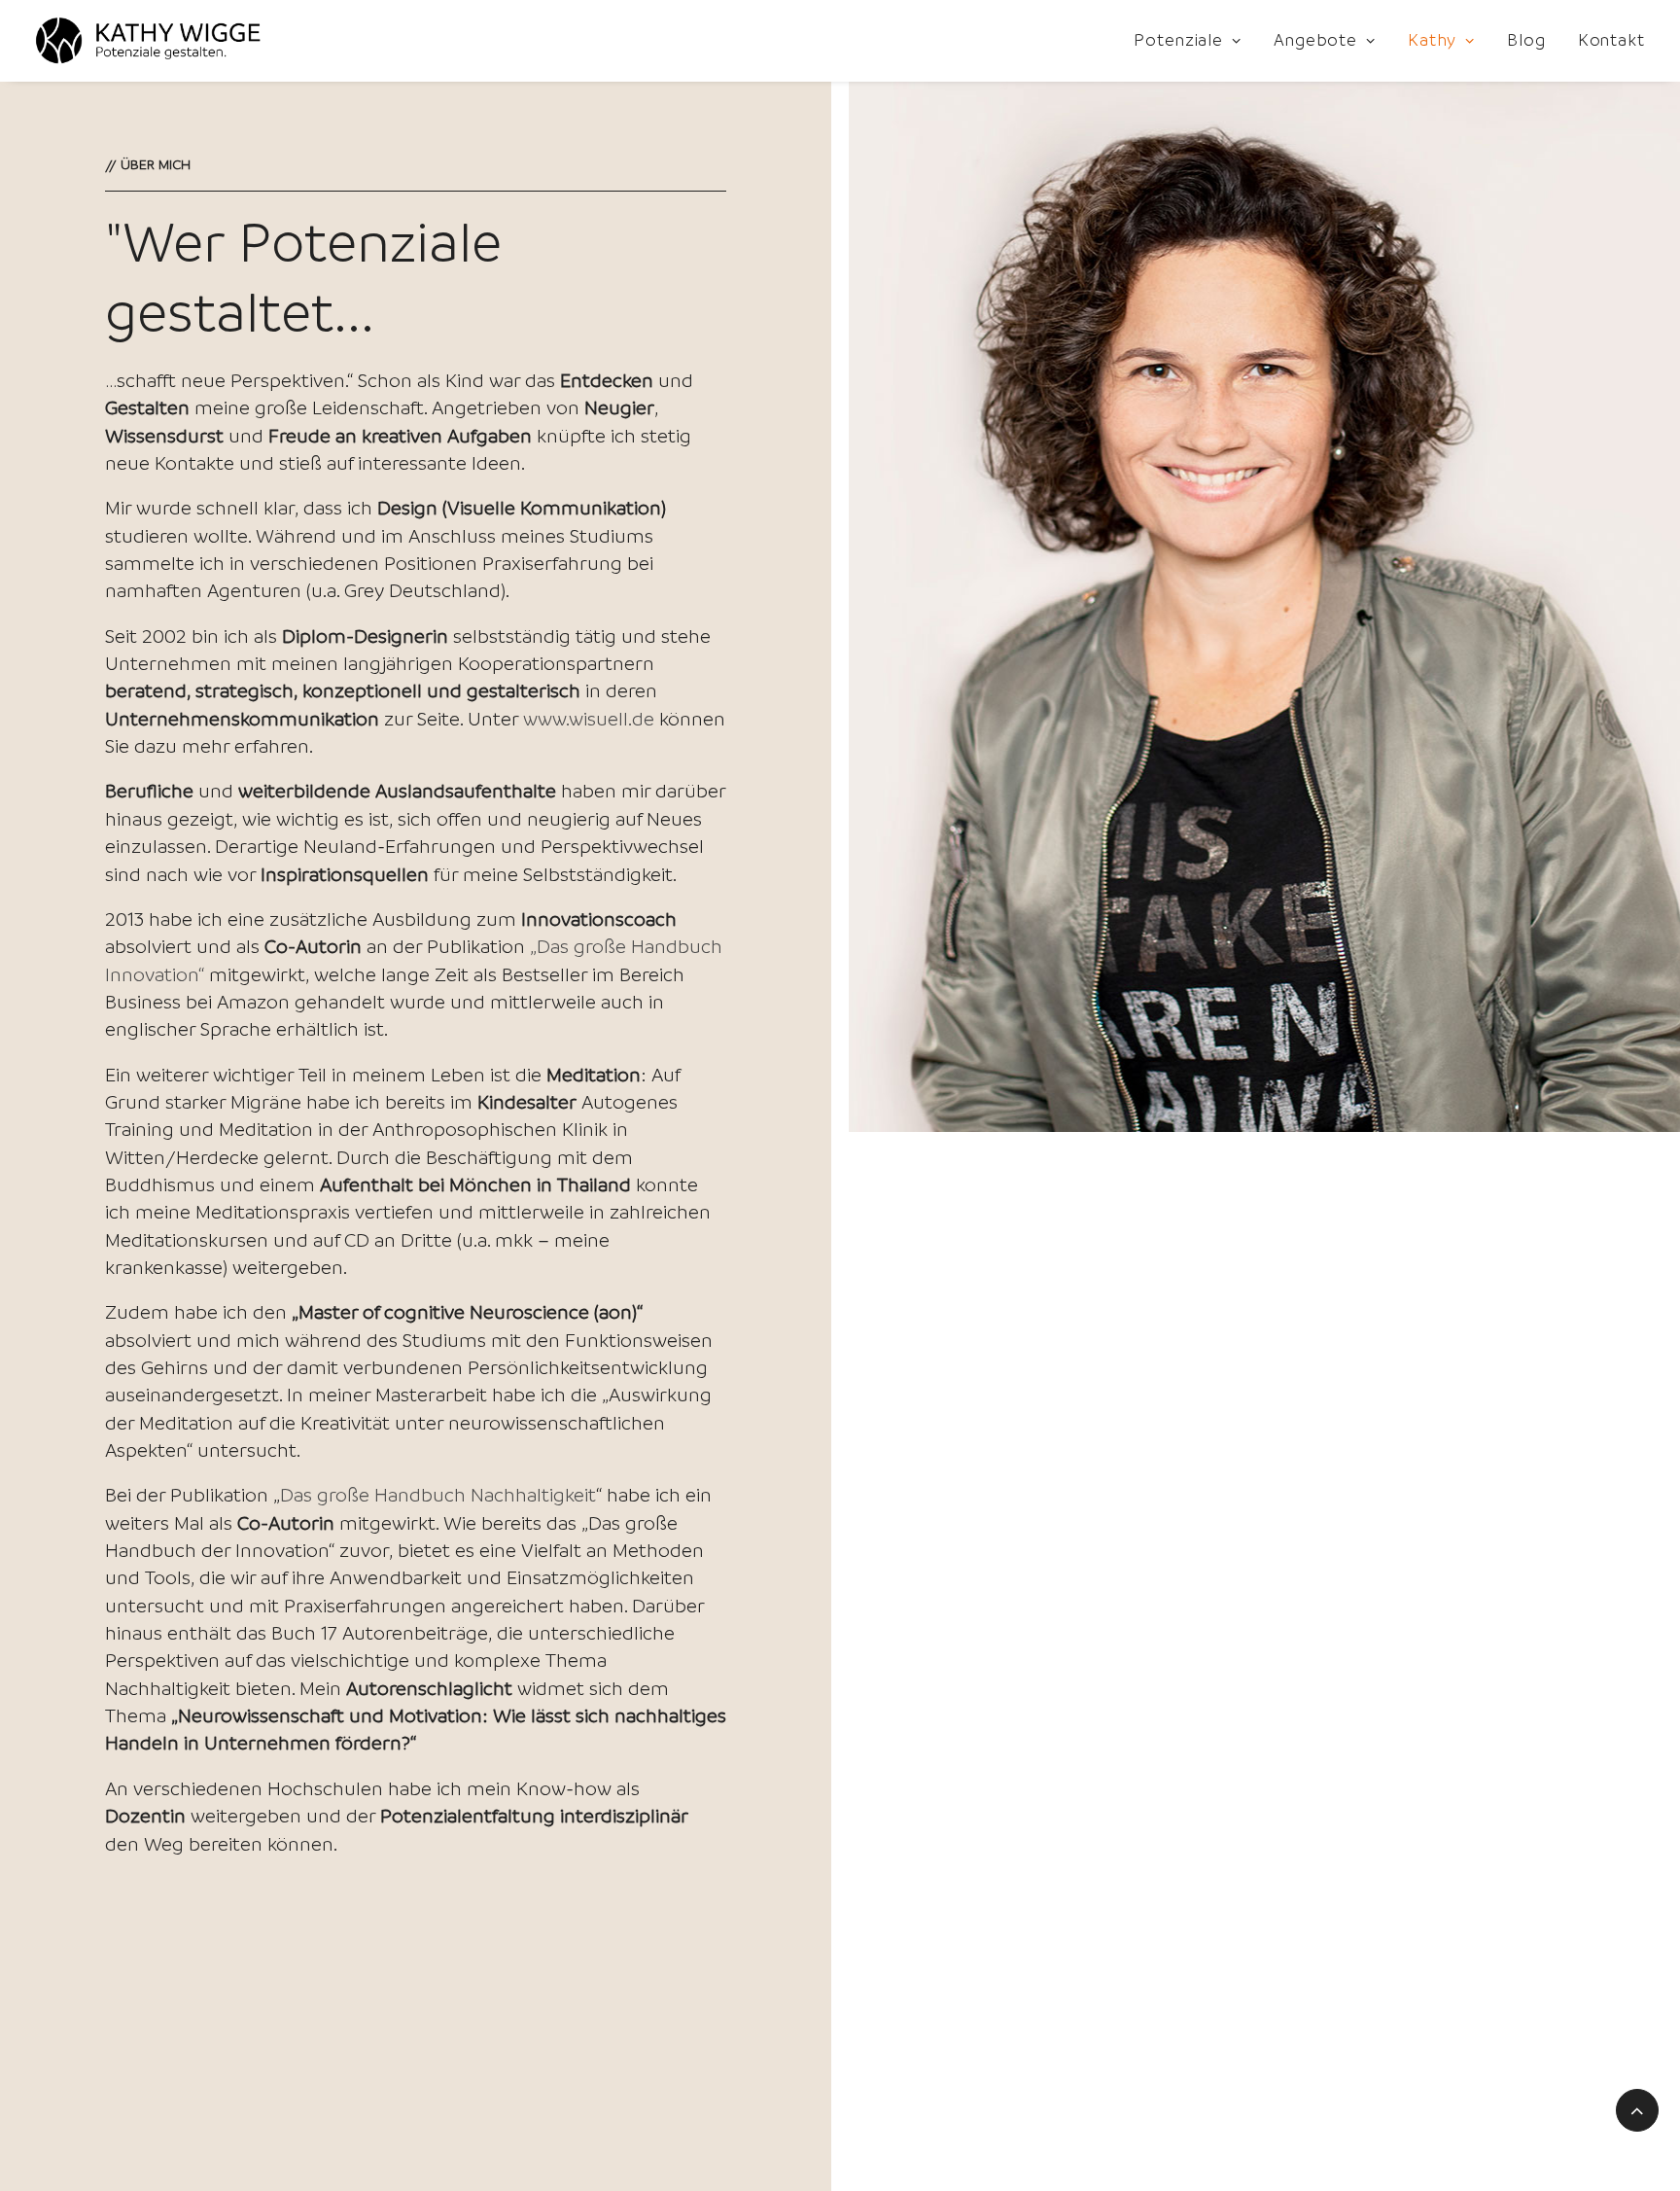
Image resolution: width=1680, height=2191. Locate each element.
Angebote (1315, 40)
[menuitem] (1194, 41)
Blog (1526, 40)
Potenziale (1178, 40)
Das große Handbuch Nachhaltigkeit (438, 1495)
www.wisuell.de (589, 719)
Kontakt (1611, 40)
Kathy (1433, 40)
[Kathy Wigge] (148, 41)
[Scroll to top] (1637, 2108)
